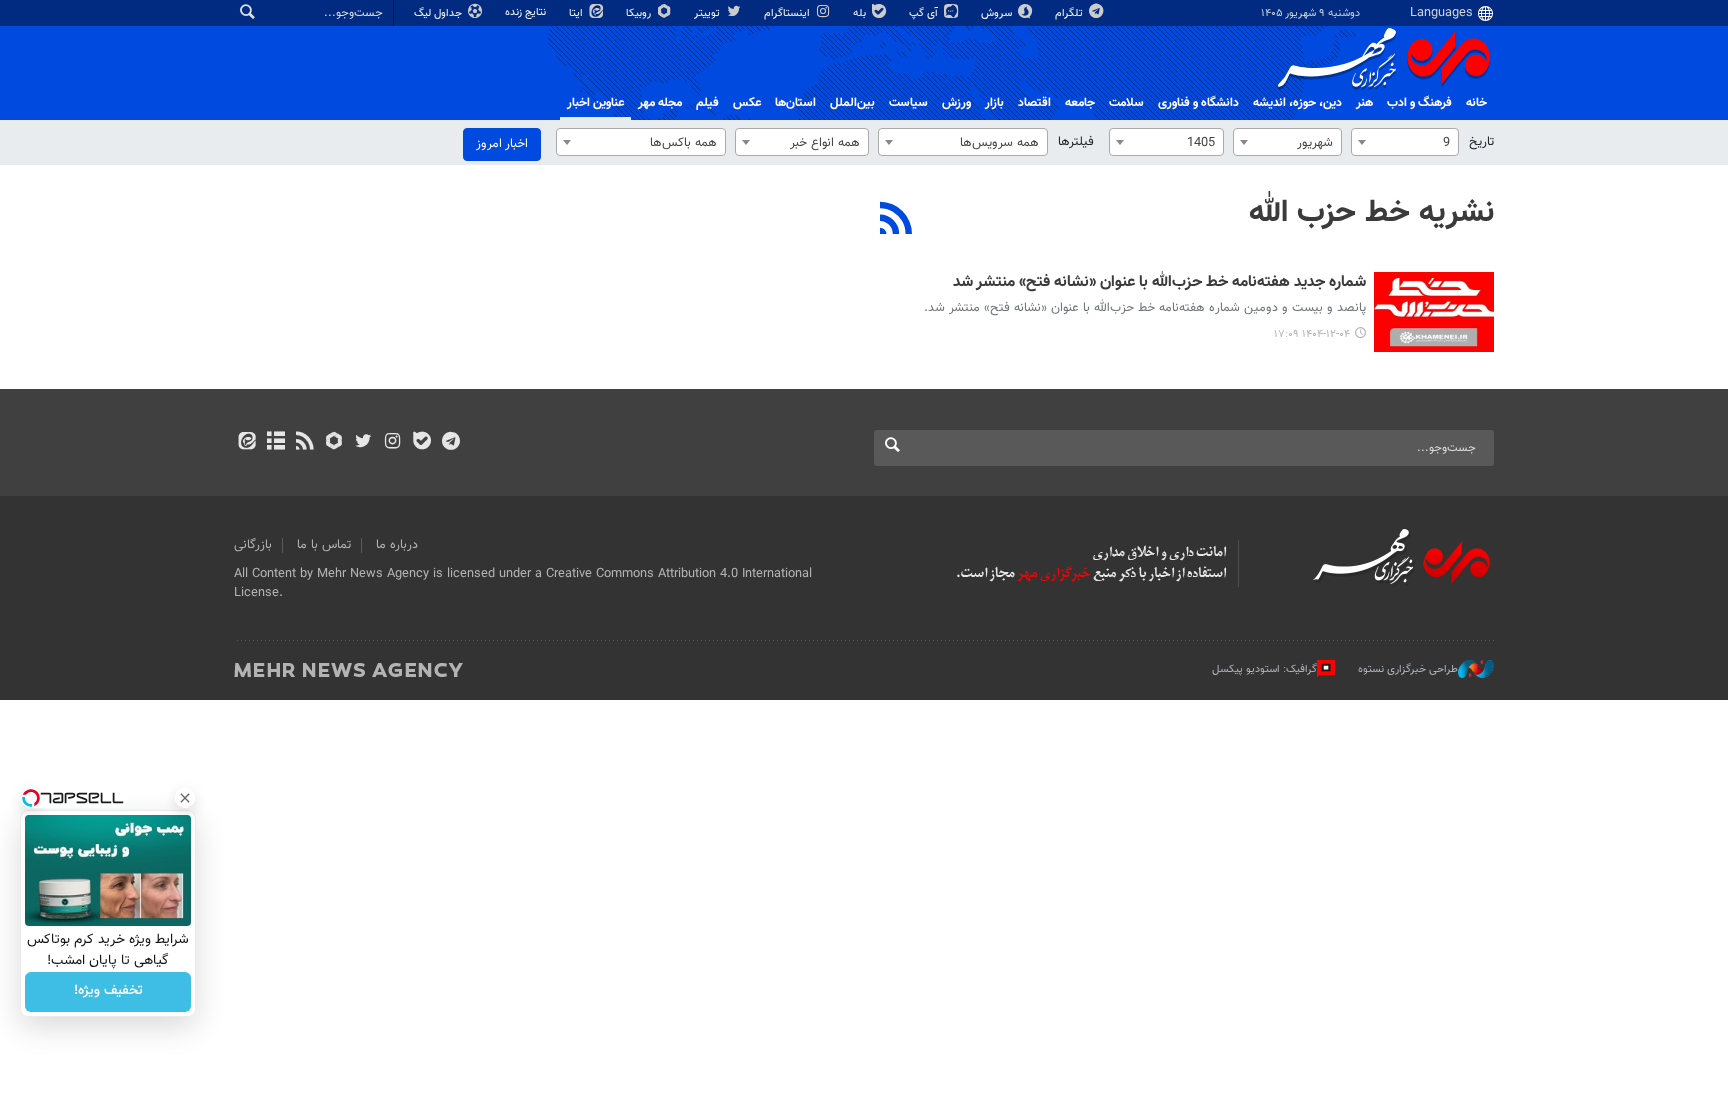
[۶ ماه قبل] (1434, 312)
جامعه (1080, 103)
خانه (1476, 103)
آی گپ (925, 13)
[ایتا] (246, 443)
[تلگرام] (450, 443)
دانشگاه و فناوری (1198, 103)
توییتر (708, 13)
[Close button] (185, 798)
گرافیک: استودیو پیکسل (1264, 668)
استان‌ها (795, 103)
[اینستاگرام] (392, 443)
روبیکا (640, 13)
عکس (747, 103)
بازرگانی (253, 545)
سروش (998, 13)
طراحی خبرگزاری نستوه (1408, 668)
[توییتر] (363, 443)
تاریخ (1481, 142)
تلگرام (1070, 13)
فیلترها (1076, 142)
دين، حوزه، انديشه (1297, 103)
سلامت (1126, 103)
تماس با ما (324, 545)
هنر (1364, 103)
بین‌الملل (852, 103)
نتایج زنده (527, 12)
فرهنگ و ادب (1419, 103)
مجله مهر (660, 103)
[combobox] (1405, 142)
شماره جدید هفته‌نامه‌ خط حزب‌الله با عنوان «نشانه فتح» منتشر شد (1159, 283)
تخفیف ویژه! (108, 992)
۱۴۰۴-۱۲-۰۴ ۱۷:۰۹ (1312, 334)
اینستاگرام (788, 13)
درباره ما (397, 545)
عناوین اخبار (595, 103)
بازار (994, 103)
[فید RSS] (304, 443)
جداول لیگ (439, 13)
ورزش (956, 103)
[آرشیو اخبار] (275, 443)
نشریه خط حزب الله (1371, 213)
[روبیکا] (334, 443)
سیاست (908, 103)
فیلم (707, 103)
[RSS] (896, 221)
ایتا (577, 13)
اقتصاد (1034, 103)
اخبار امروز (502, 144)
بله (861, 13)
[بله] (421, 443)
